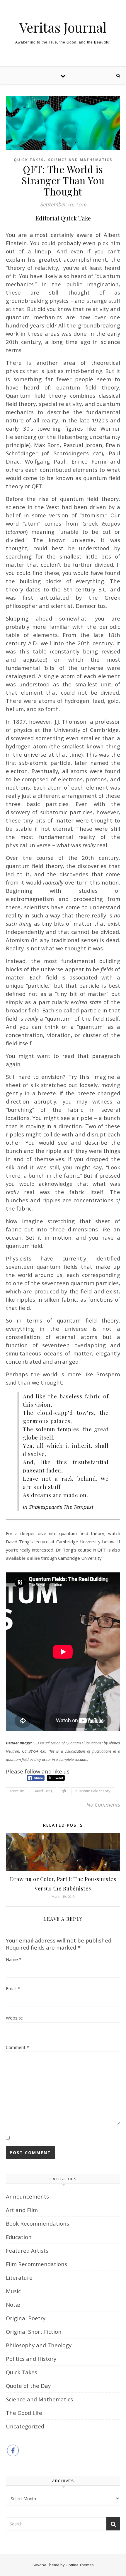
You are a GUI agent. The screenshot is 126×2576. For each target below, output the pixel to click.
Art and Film (22, 2210)
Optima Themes (80, 2565)
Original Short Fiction (34, 2332)
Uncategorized (25, 2426)
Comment (17, 2047)
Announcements (27, 2196)
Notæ (13, 2305)
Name (14, 1959)
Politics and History (31, 2359)
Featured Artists (27, 2250)
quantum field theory (93, 1791)
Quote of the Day (28, 2386)
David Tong (43, 1791)
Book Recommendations (38, 2223)
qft (64, 1791)
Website (14, 2018)
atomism (17, 1791)
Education (19, 2237)
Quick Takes (29, 160)
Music (13, 2291)
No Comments (103, 1804)
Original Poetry (26, 2318)
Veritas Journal (63, 27)
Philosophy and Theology (39, 2345)
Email (13, 1988)
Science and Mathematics (80, 160)
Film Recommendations (36, 2264)
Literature (19, 2277)
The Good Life (24, 2413)
